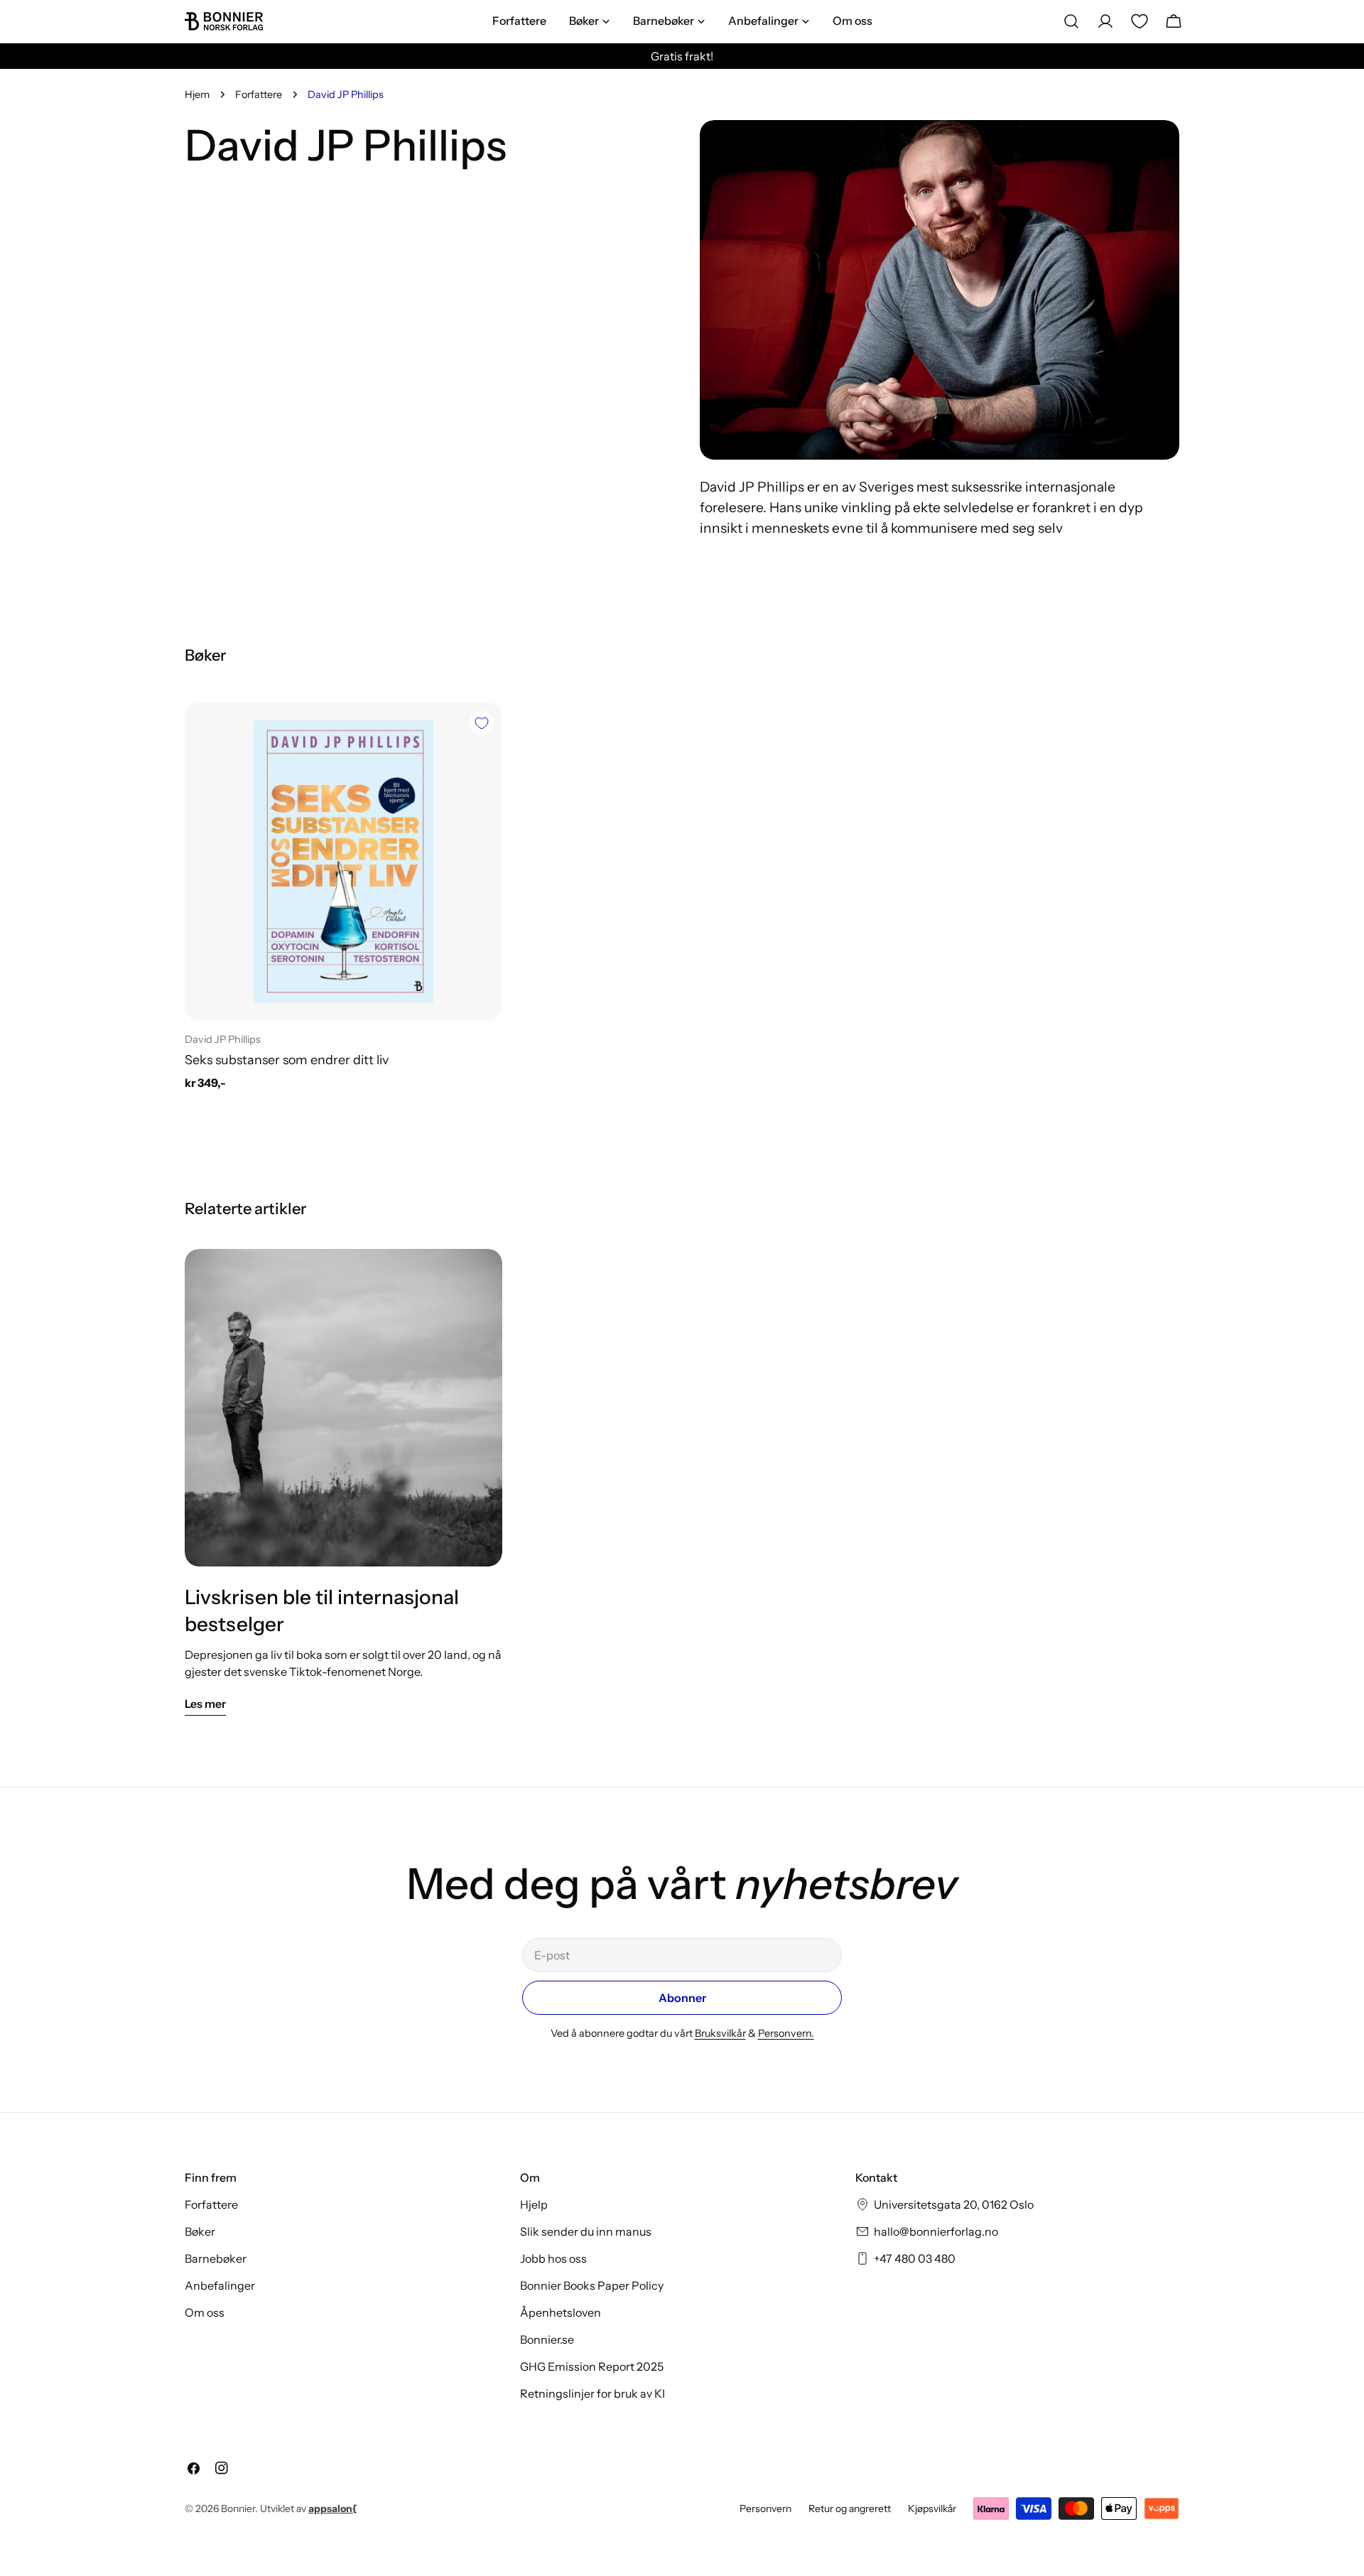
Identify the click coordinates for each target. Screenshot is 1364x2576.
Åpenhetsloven (561, 2312)
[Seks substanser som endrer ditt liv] (343, 861)
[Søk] (1071, 21)
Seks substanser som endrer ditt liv (287, 1060)
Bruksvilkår (720, 2033)
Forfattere (259, 94)
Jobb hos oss (553, 2258)
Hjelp (534, 2204)
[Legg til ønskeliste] (482, 723)
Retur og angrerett (850, 2509)
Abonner (682, 1998)
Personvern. (786, 2033)
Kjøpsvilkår (932, 2509)
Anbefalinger (220, 2285)
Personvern (765, 2509)
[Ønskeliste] (1140, 21)
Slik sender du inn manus (586, 2231)
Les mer (205, 1704)
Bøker (200, 2231)
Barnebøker (216, 2258)
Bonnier (238, 2509)
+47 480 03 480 (915, 2258)
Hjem (197, 94)
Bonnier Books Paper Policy (592, 2285)
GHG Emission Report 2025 (592, 2366)
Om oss (205, 2312)
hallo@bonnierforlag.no (936, 2231)
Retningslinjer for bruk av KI (592, 2393)
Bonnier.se (547, 2339)
